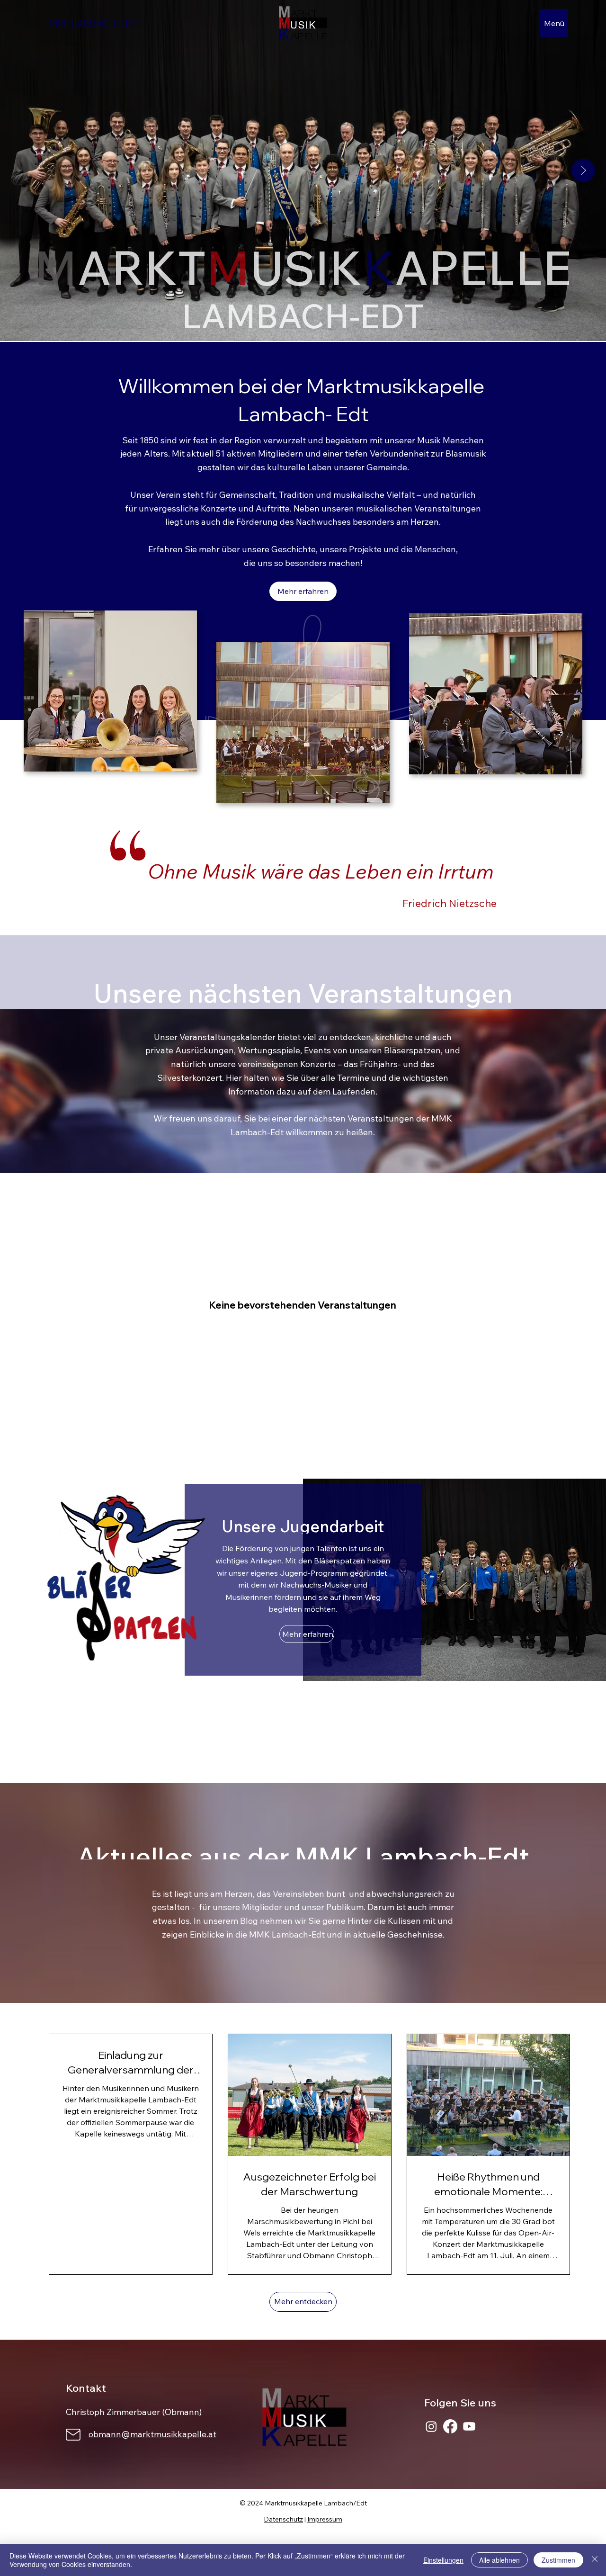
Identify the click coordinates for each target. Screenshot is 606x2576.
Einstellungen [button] (443, 2560)
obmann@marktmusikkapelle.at (152, 2434)
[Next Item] (583, 171)
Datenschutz (283, 2519)
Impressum (325, 2519)
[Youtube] (469, 2426)
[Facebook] (450, 2426)
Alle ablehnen (499, 2560)
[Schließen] (595, 2560)
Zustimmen (558, 2560)
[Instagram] (431, 2426)
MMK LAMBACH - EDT (92, 23)
